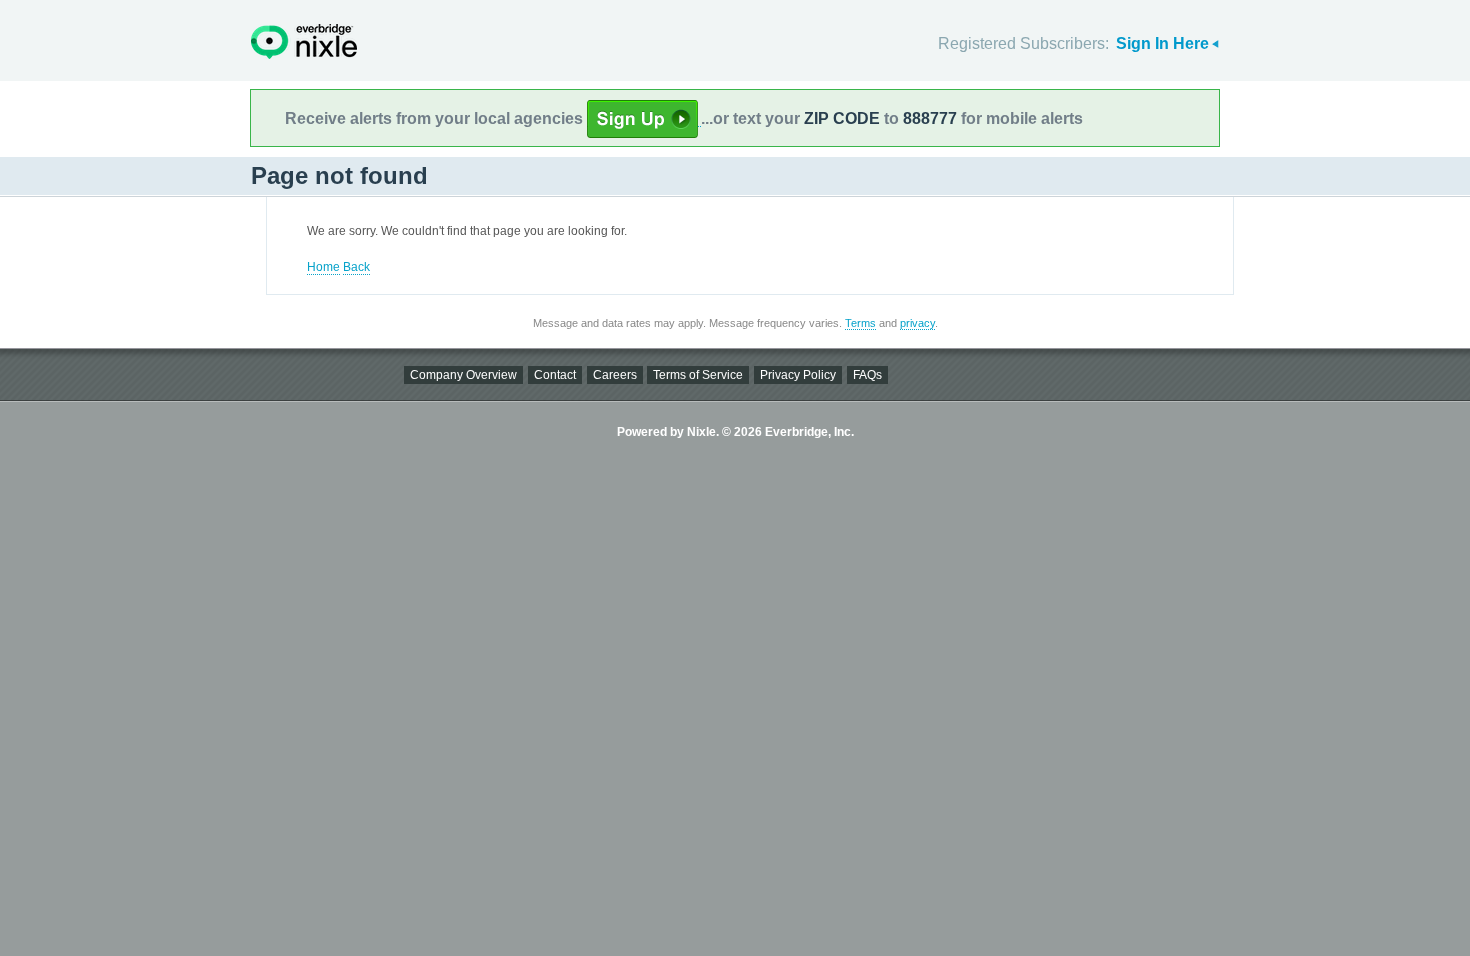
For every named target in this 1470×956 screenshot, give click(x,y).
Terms (860, 323)
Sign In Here (1162, 43)
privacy (917, 323)
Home (323, 267)
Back (356, 267)
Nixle (304, 41)
